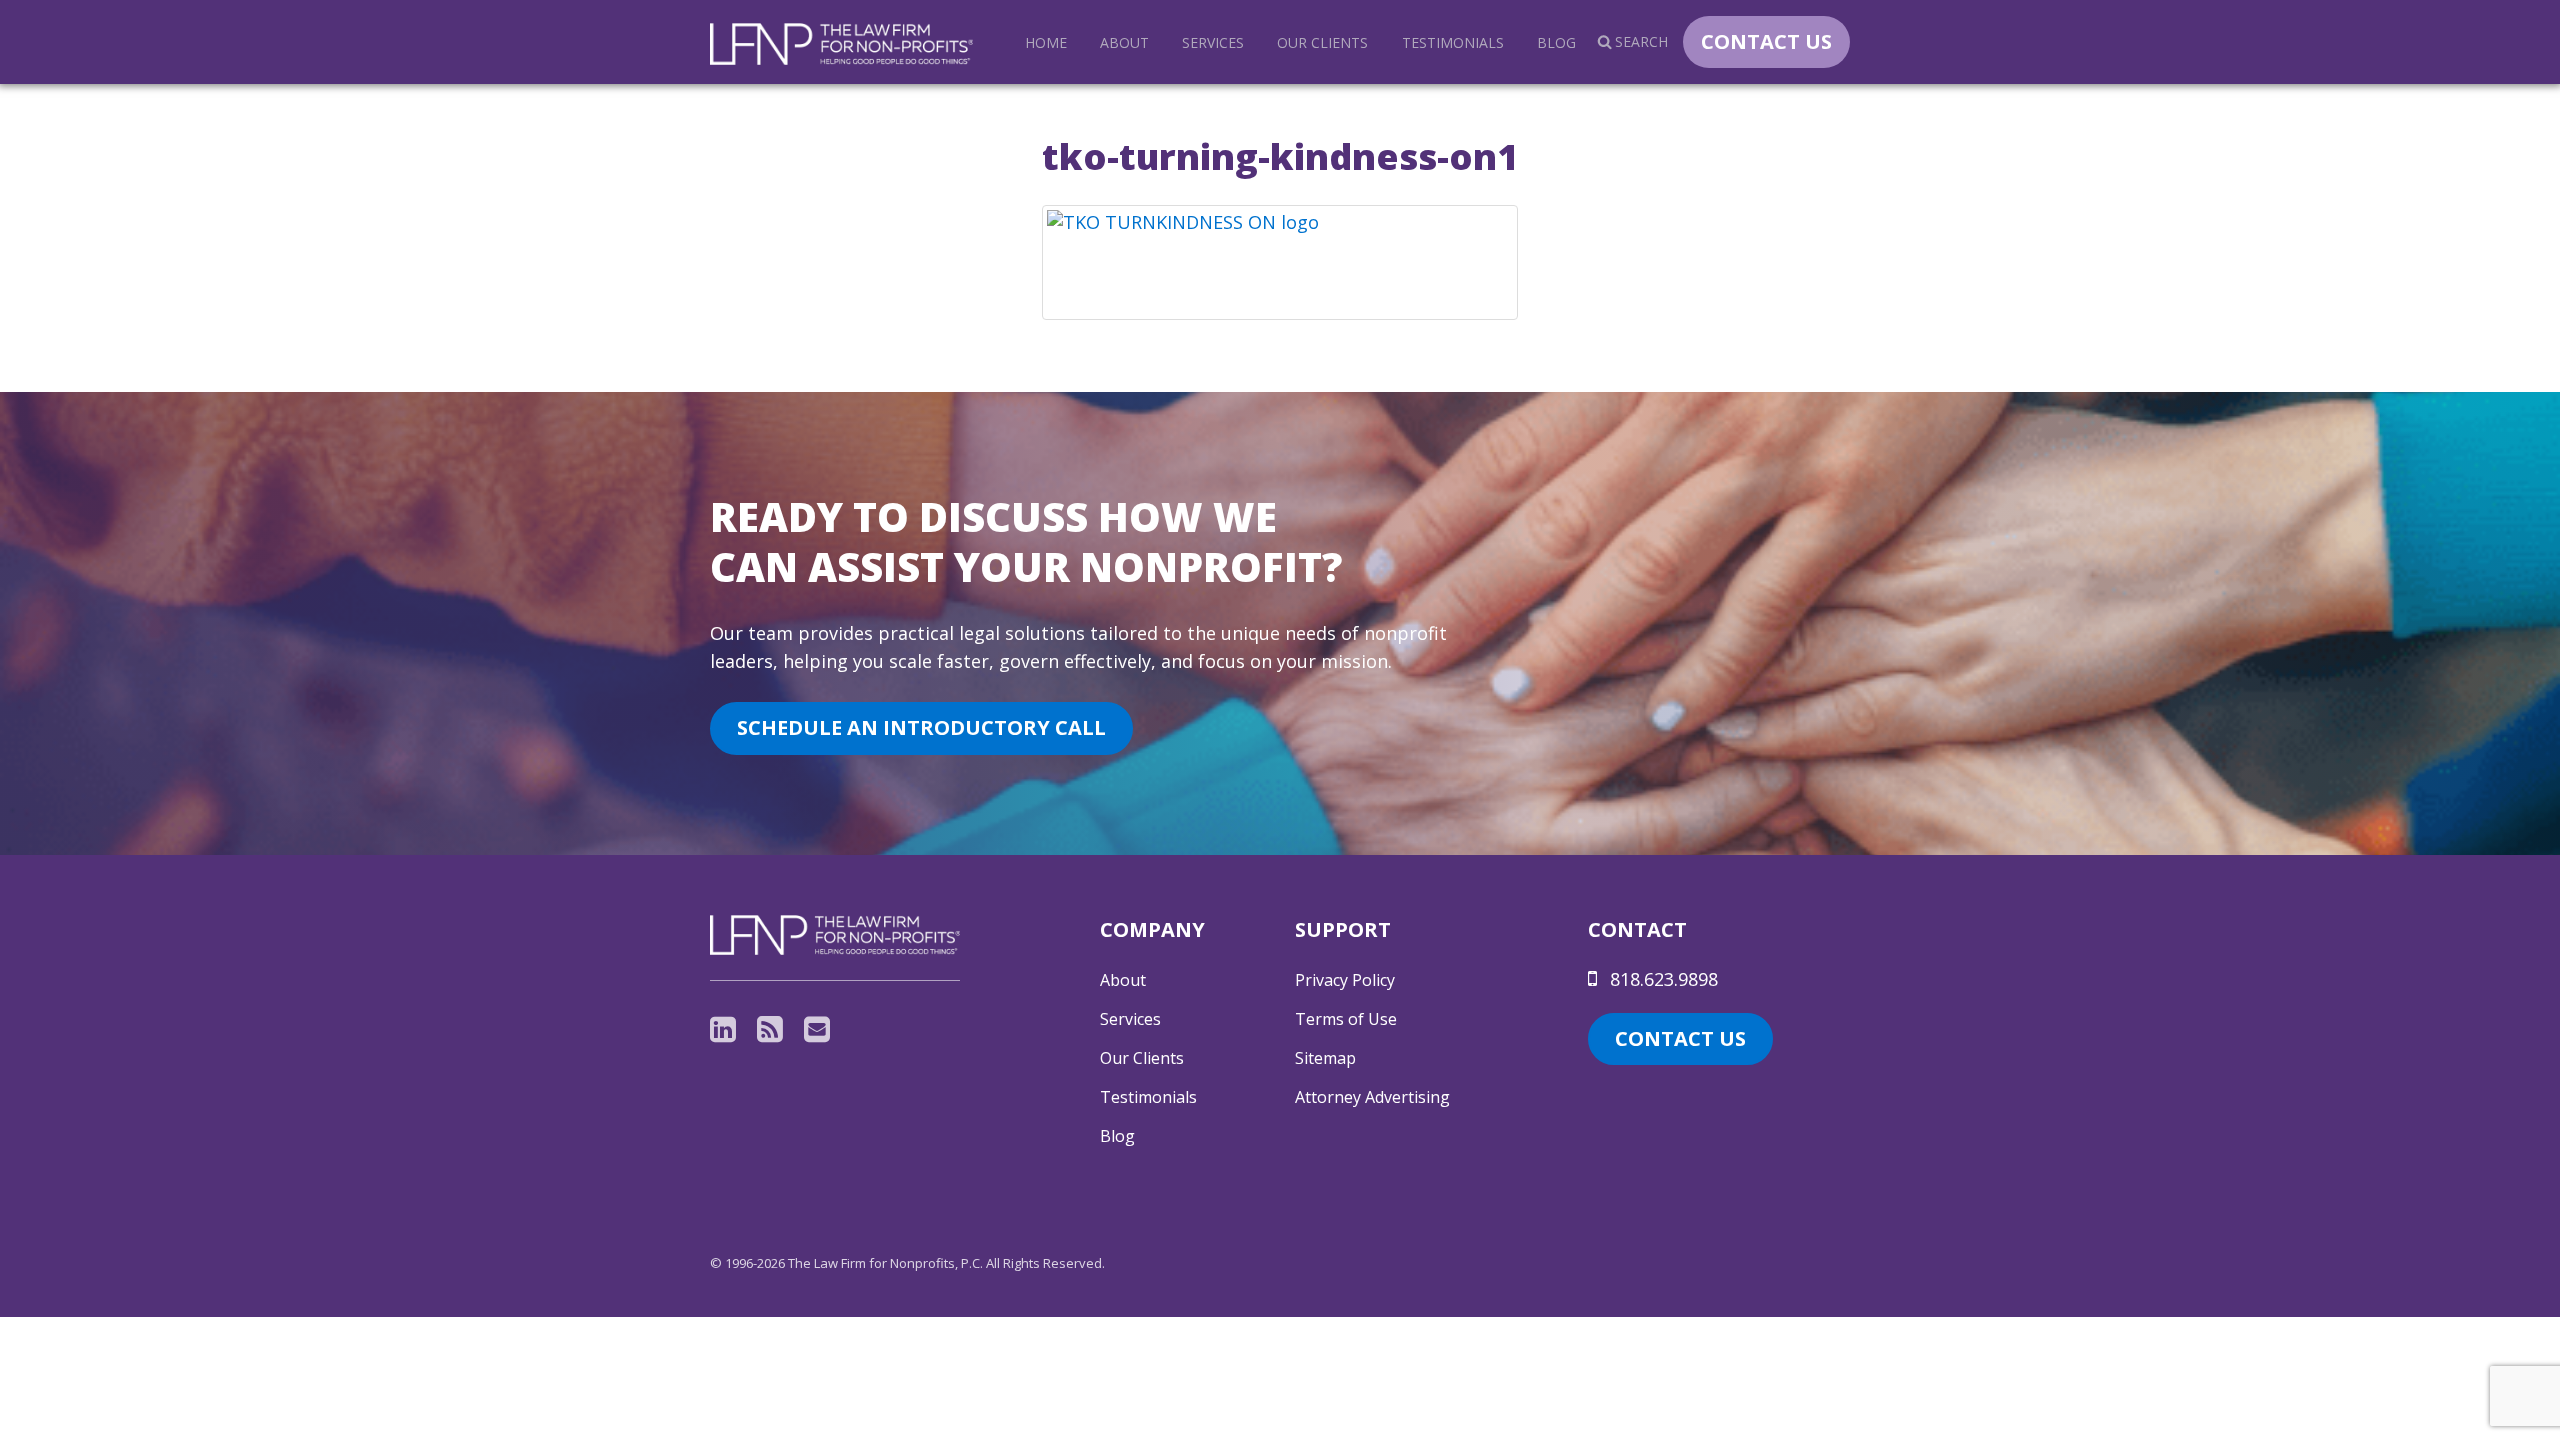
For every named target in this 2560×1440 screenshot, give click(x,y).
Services (1213, 42)
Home (1046, 42)
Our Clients (1322, 42)
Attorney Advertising (1372, 1097)
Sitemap (1325, 1058)
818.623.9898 (1661, 979)
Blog (1556, 42)
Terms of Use (1346, 1019)
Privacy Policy (1345, 980)
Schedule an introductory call (921, 727)
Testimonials (1453, 42)
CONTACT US (1766, 41)
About (1124, 42)
